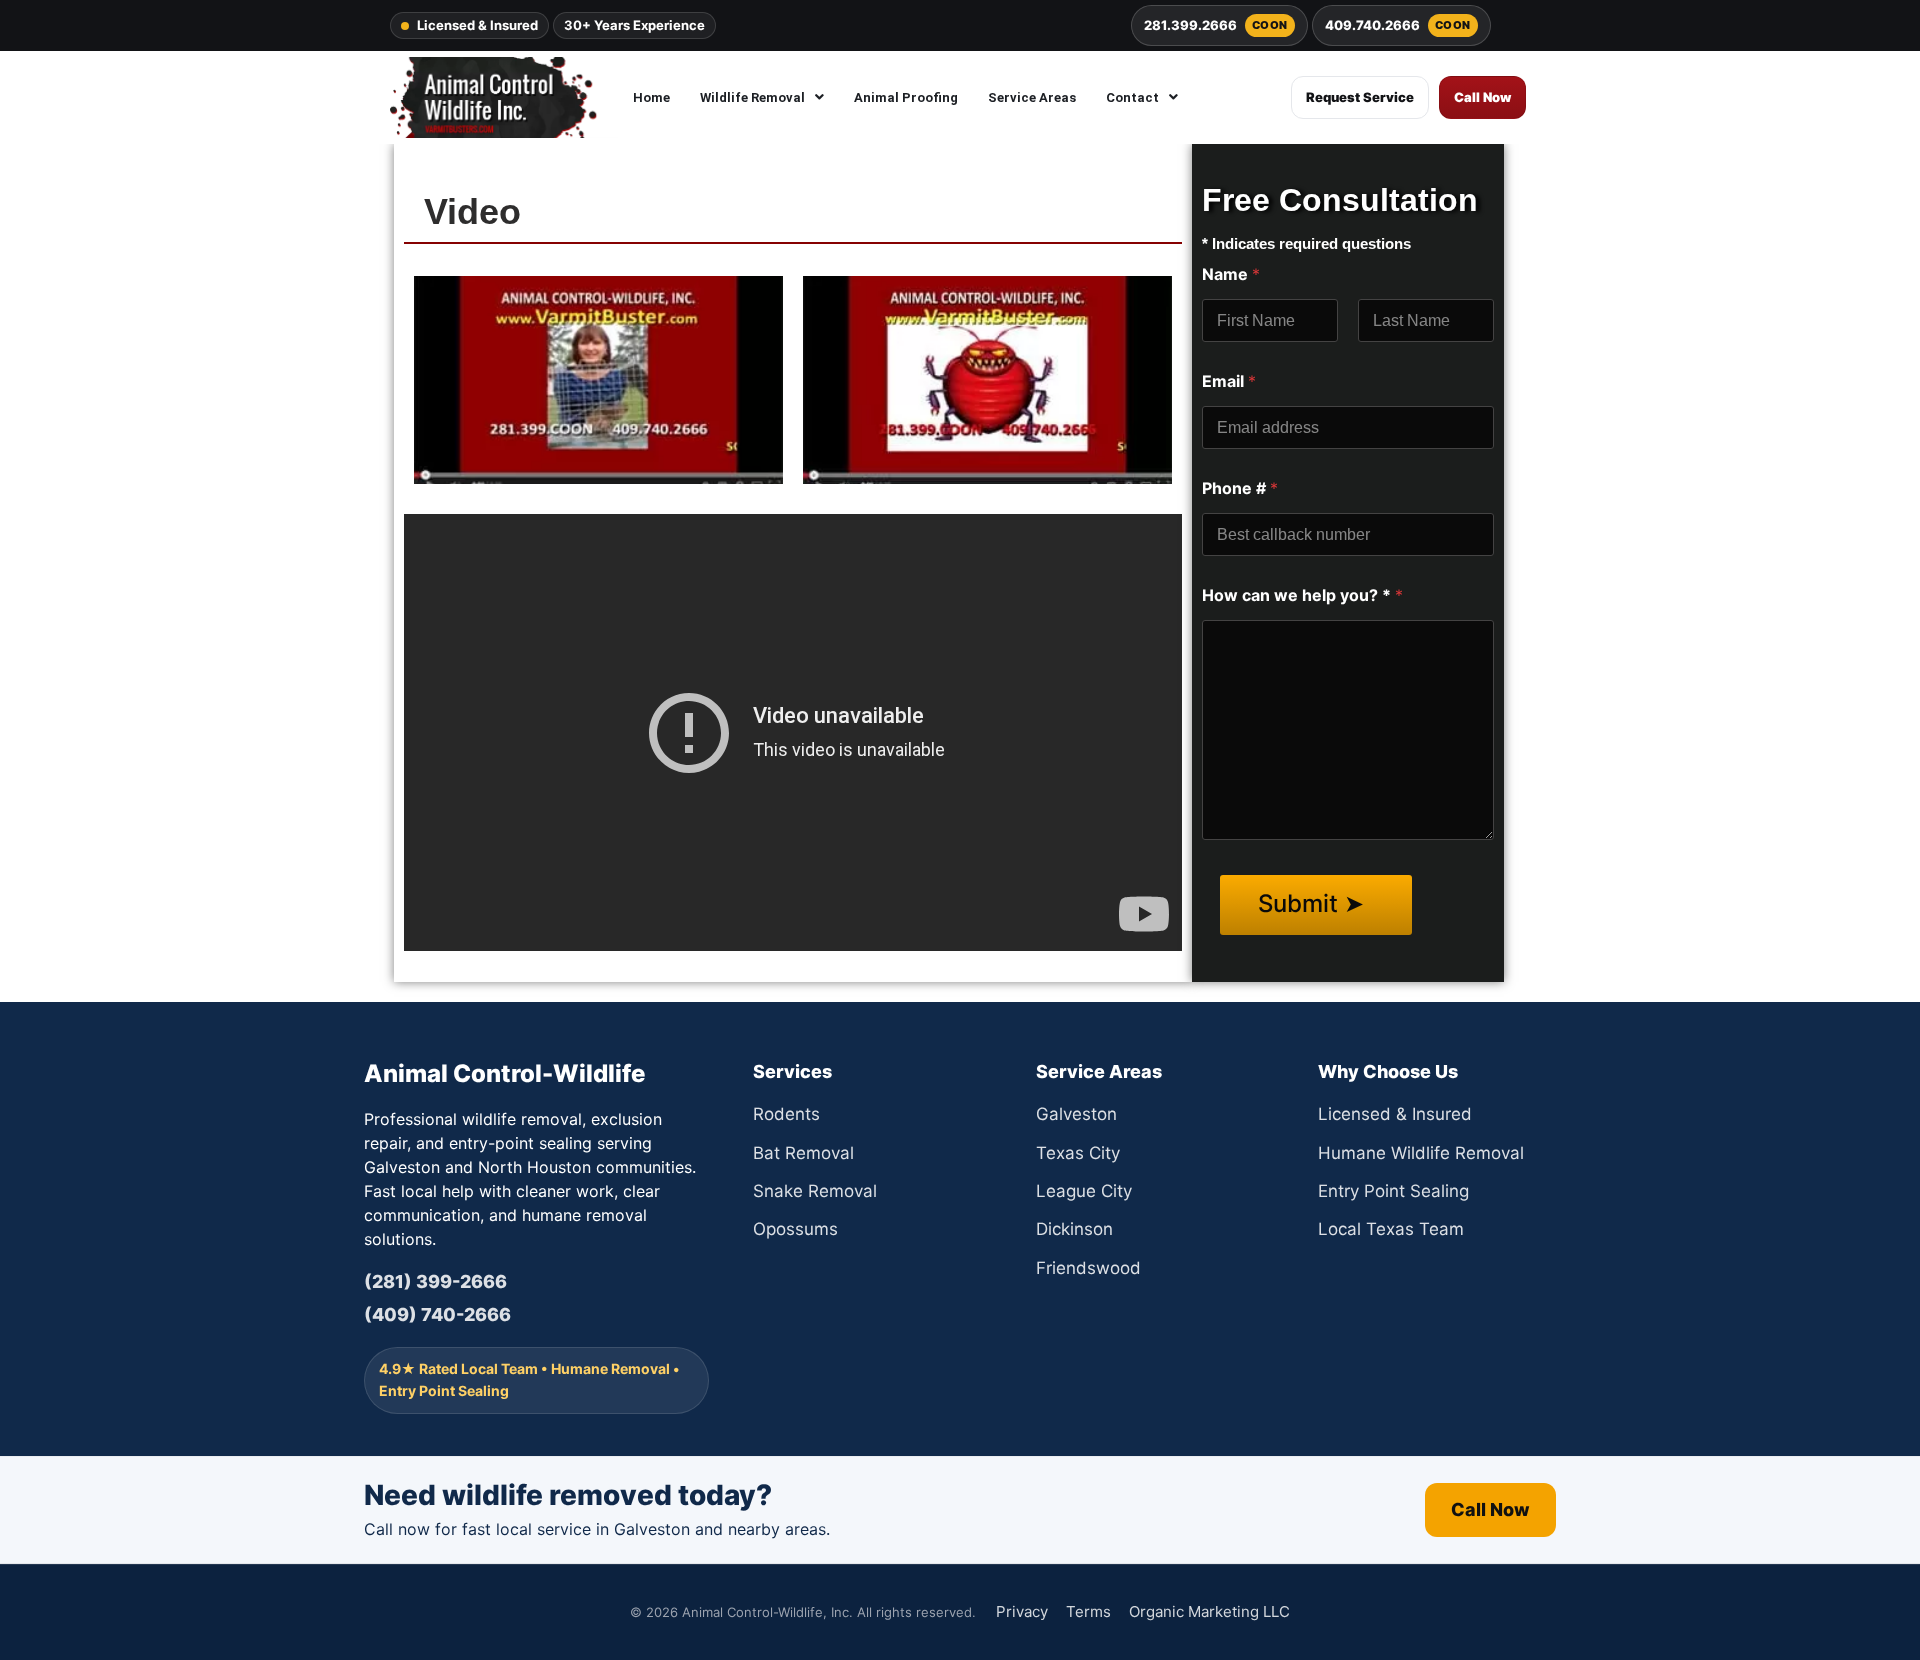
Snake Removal (815, 1191)
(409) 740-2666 (437, 1314)
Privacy (1022, 1611)
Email (1229, 381)
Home (651, 97)
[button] (762, 97)
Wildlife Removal (752, 97)
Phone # (1240, 488)
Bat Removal (803, 1153)
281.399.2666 (1216, 25)
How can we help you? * (1302, 595)
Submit (1301, 903)
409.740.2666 (1398, 25)
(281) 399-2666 (435, 1281)
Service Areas (1032, 97)
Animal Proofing (906, 97)
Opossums (795, 1229)
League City (1084, 1191)
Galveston (1076, 1114)
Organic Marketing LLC (1209, 1611)
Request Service (1360, 97)
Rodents (786, 1114)
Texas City (1078, 1153)
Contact (1132, 97)
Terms (1088, 1611)
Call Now (1482, 97)
